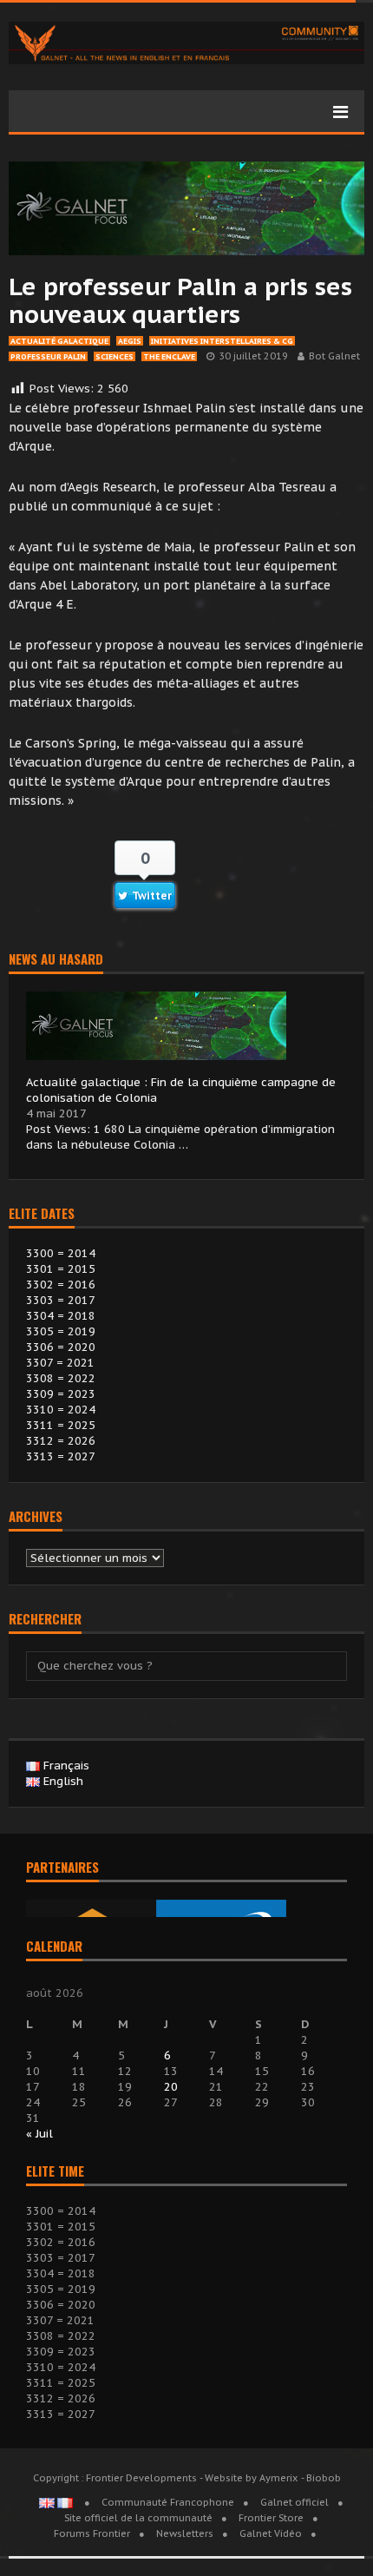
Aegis (130, 341)
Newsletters (185, 2533)
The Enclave (169, 356)
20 (171, 2087)
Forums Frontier (92, 2533)
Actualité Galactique (59, 341)
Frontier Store (271, 2518)
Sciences (115, 356)
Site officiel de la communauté (138, 2518)
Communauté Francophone (168, 2502)
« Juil (39, 2134)
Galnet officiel (294, 2502)
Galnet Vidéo (271, 2533)
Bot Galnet (334, 356)
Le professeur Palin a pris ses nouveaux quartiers (180, 300)
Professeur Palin (48, 356)
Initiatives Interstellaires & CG (222, 341)
